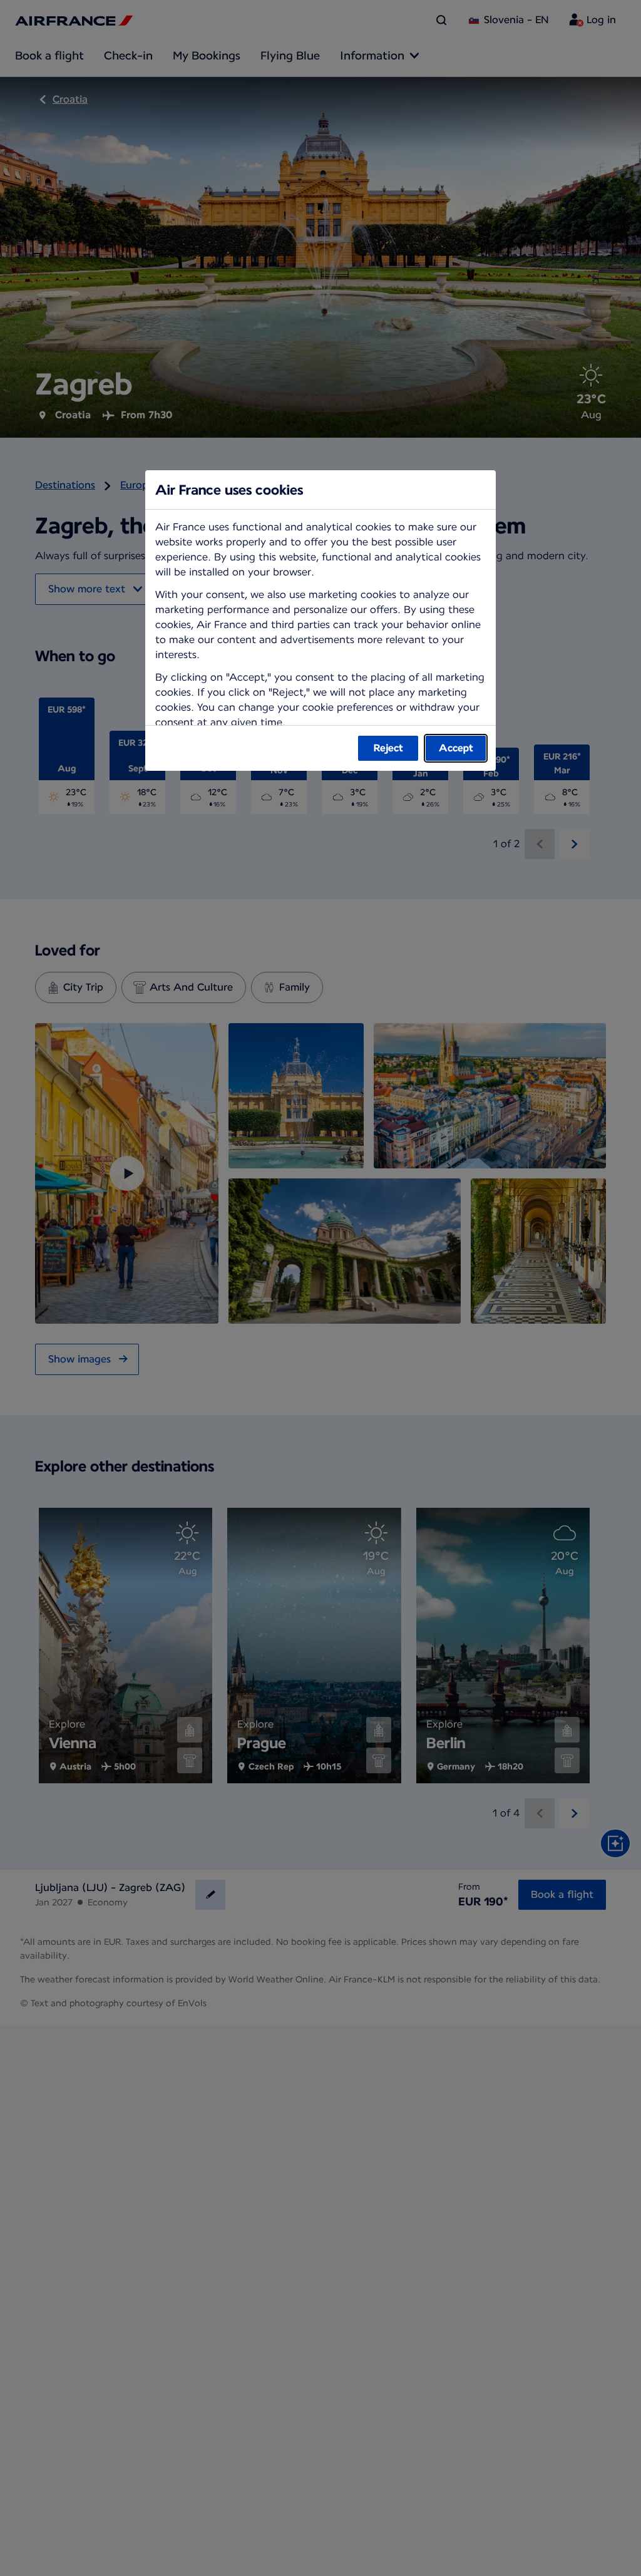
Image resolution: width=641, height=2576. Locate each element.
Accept (456, 748)
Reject (388, 748)
